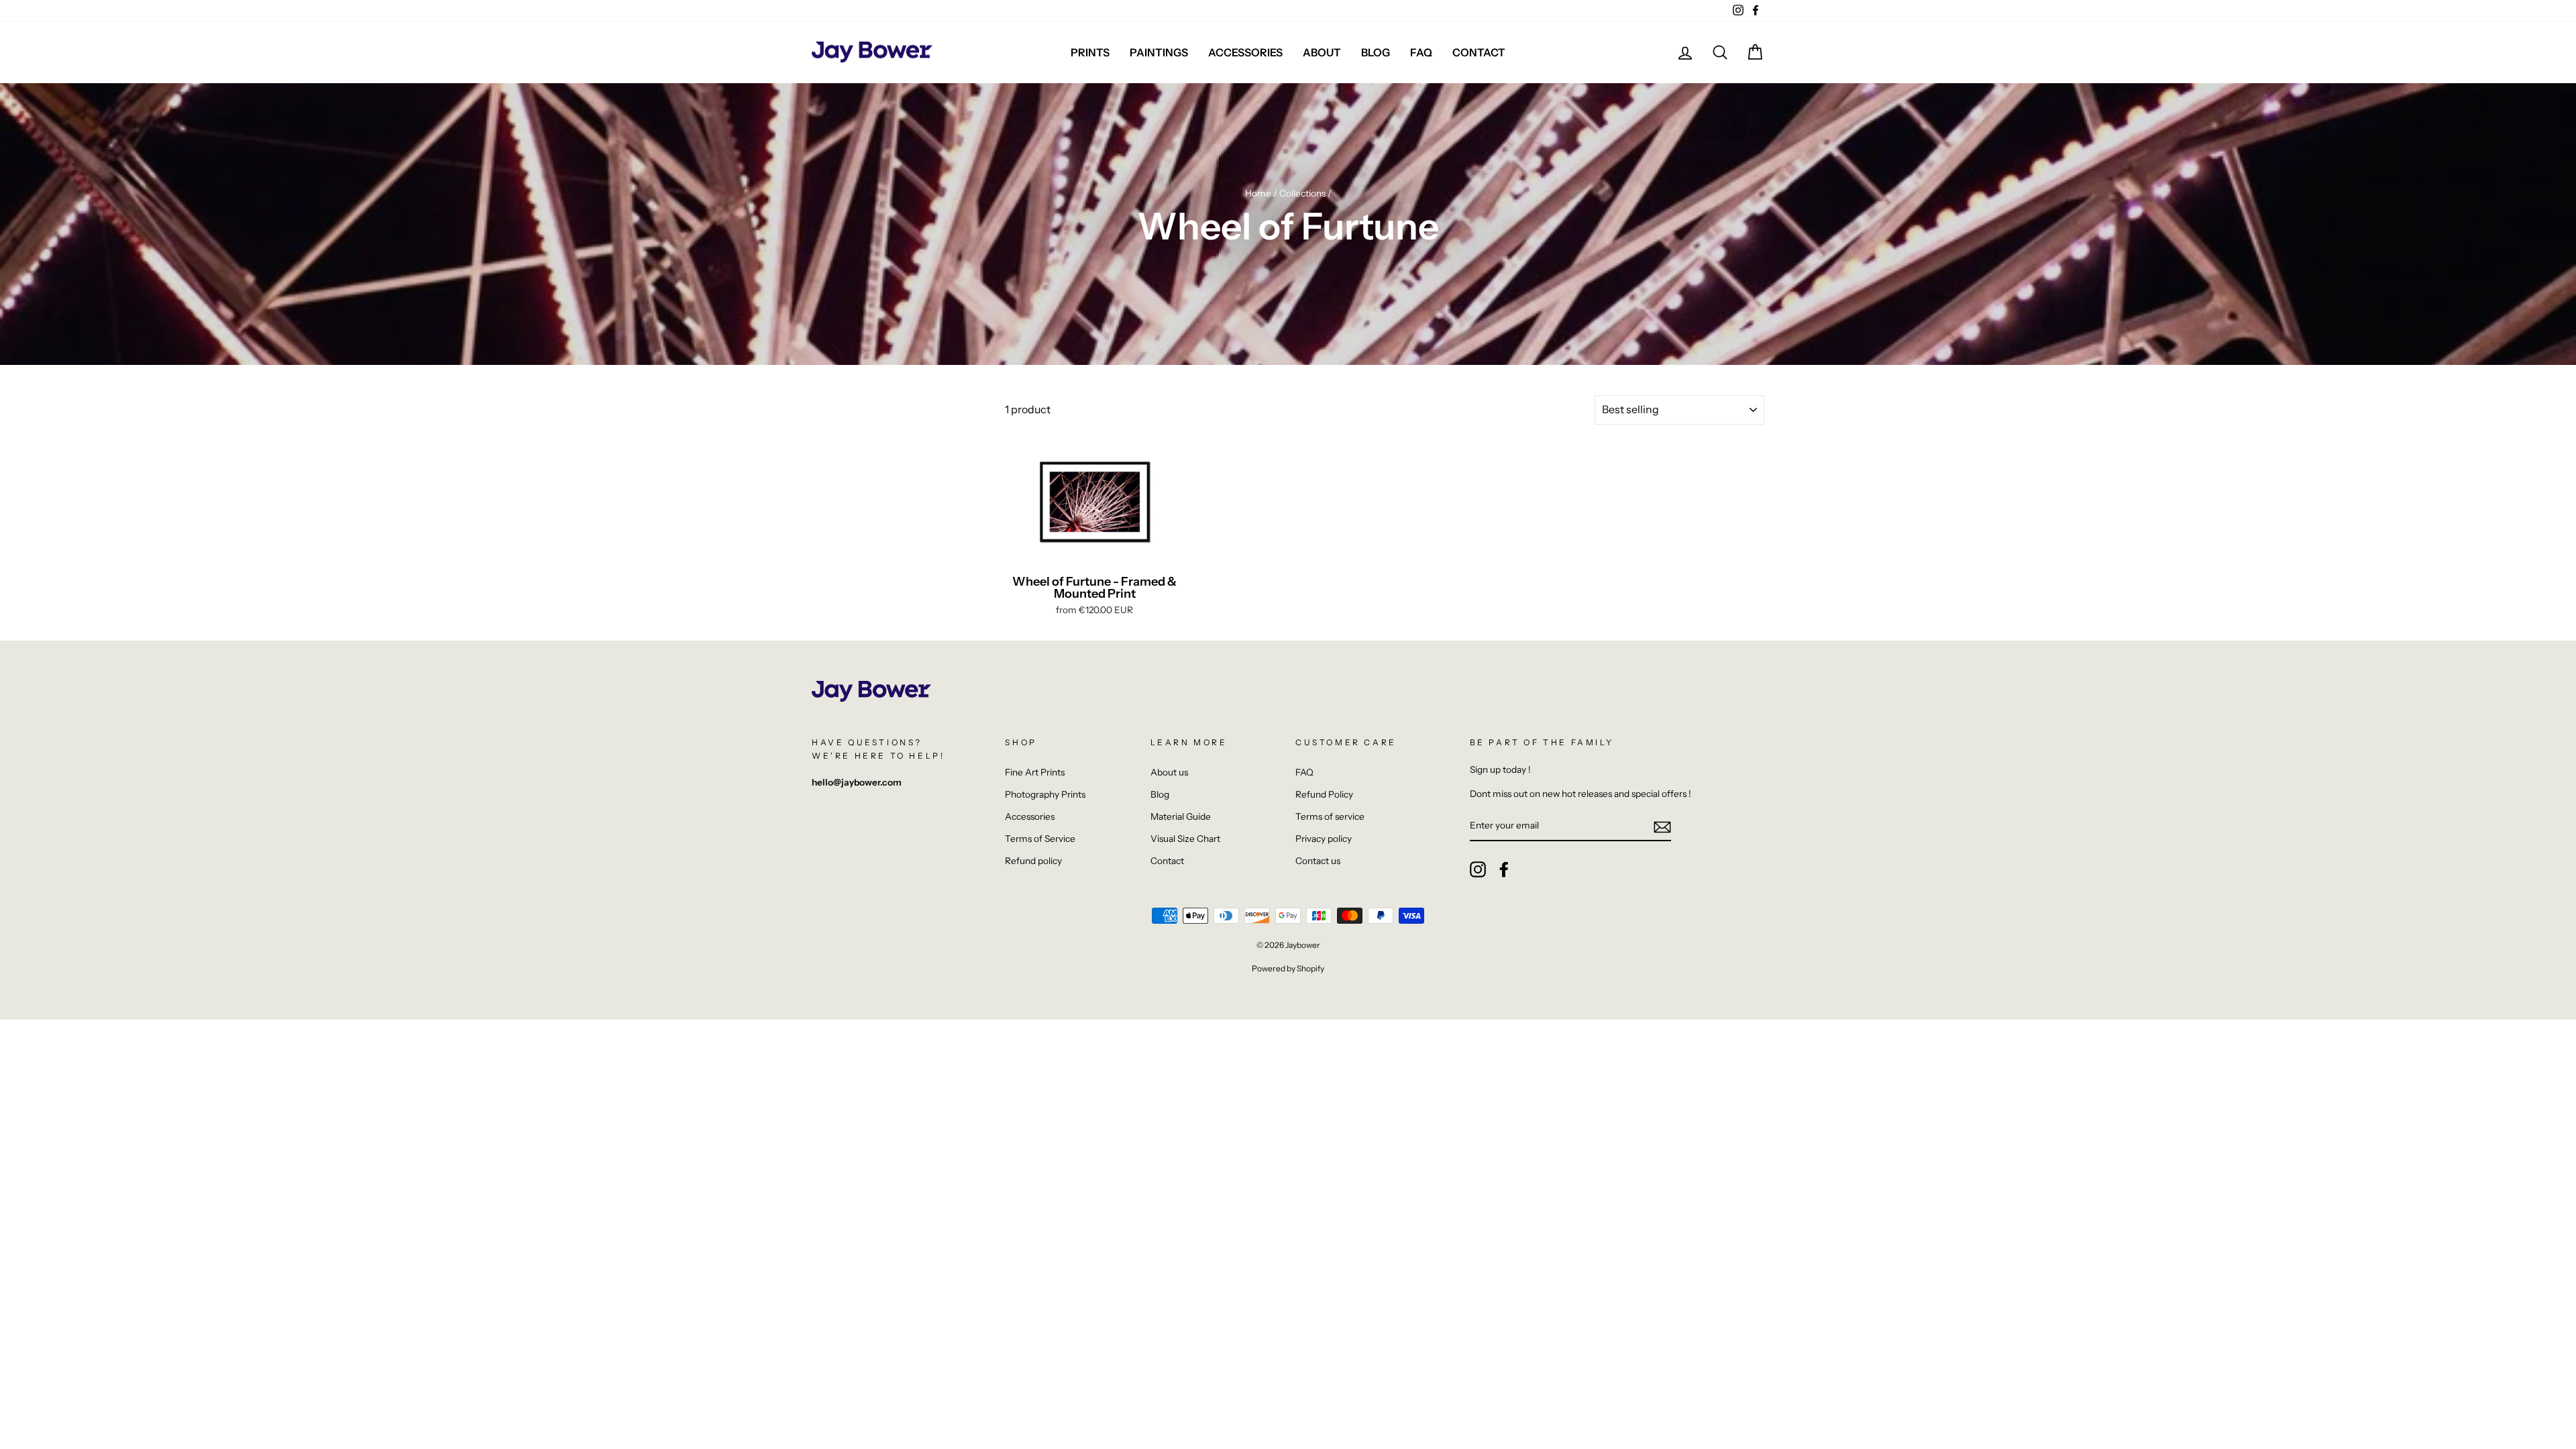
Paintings (1159, 52)
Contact (1479, 52)
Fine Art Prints (1035, 772)
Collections (1302, 193)
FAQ (1421, 52)
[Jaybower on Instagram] (1478, 869)
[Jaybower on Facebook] (1504, 869)
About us (1169, 772)
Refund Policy (1324, 794)
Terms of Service (1040, 839)
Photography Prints (1045, 794)
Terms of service (1330, 816)
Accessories (1245, 52)
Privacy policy (1324, 839)
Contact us (1318, 861)
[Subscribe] (1662, 826)
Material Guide (1181, 816)
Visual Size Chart (1185, 839)
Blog (1376, 52)
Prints (1090, 52)
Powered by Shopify (1288, 968)
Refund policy (1033, 861)
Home (1258, 193)
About (1322, 52)
